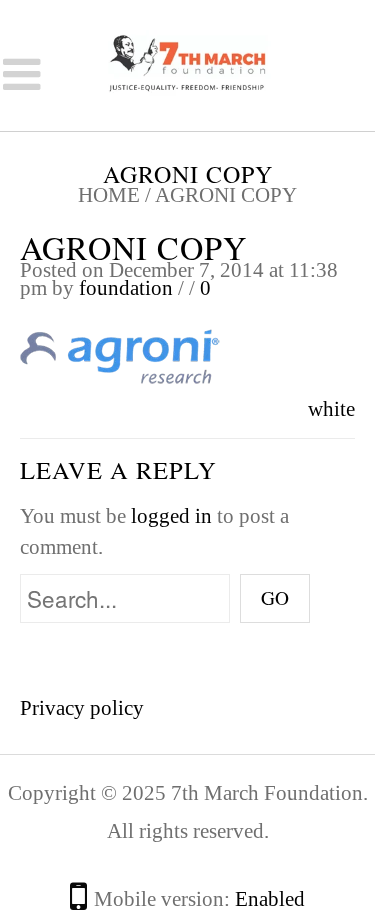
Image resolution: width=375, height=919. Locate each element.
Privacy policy (82, 708)
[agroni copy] (120, 357)
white (331, 409)
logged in (171, 516)
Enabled (270, 899)
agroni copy (133, 247)
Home (109, 195)
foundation (126, 288)
